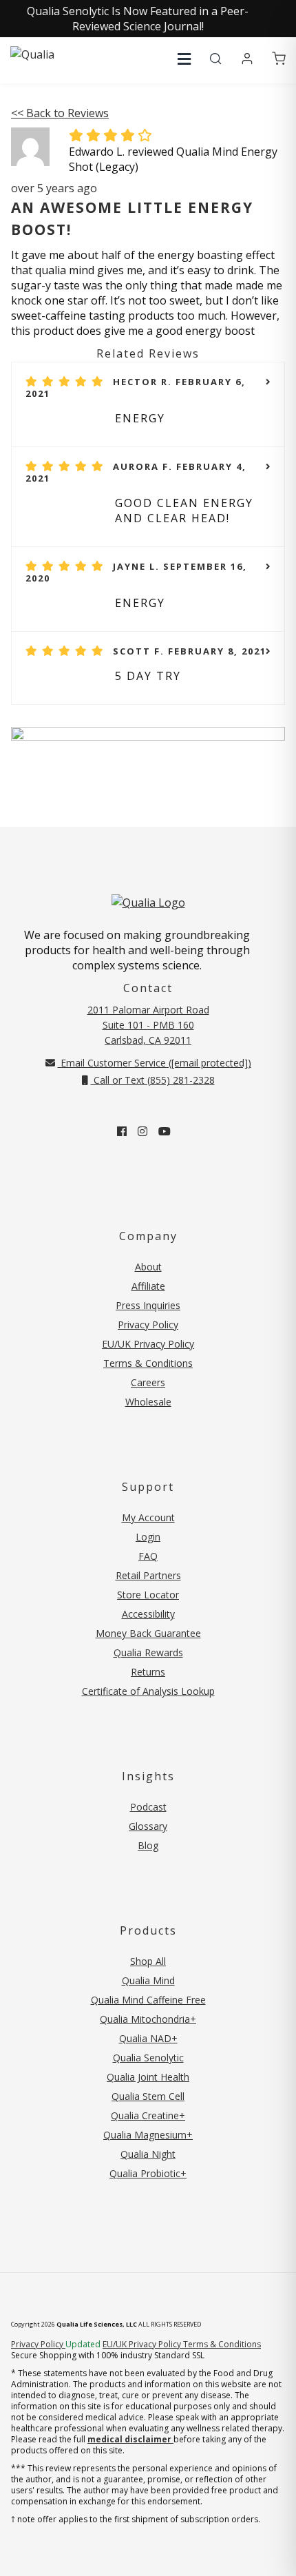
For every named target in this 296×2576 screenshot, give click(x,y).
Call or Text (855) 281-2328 (153, 1080)
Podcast (148, 1807)
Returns (148, 1672)
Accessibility (148, 1614)
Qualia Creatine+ (148, 2115)
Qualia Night (148, 2154)
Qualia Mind (148, 1980)
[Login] (247, 59)
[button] (184, 59)
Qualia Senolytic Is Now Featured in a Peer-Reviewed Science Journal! (138, 19)
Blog (148, 1845)
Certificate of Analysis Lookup (148, 1691)
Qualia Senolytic (148, 2058)
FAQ (148, 1556)
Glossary (148, 1826)
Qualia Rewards (148, 1652)
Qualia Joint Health (148, 2077)
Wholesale (148, 1402)
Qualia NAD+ (148, 2038)
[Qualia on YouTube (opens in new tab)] (165, 1131)
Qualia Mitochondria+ (148, 2019)
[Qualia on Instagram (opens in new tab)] (142, 1131)
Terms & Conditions (148, 1363)
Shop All (148, 1961)
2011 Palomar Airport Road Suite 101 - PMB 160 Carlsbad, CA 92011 (148, 1025)
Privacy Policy (148, 1325)
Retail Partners (148, 1575)
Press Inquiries (148, 1305)
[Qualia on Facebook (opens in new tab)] (122, 1131)
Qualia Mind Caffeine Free (148, 2000)
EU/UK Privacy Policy (148, 1344)
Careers (148, 1382)
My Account (148, 1517)
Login (148, 1537)
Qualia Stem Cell (148, 2096)
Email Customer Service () (155, 1063)
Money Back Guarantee (148, 1633)
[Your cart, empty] (279, 59)
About (148, 1267)
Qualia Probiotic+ (148, 2173)
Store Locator (148, 1595)
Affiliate (148, 1286)
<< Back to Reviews (60, 113)
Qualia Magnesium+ (148, 2135)
